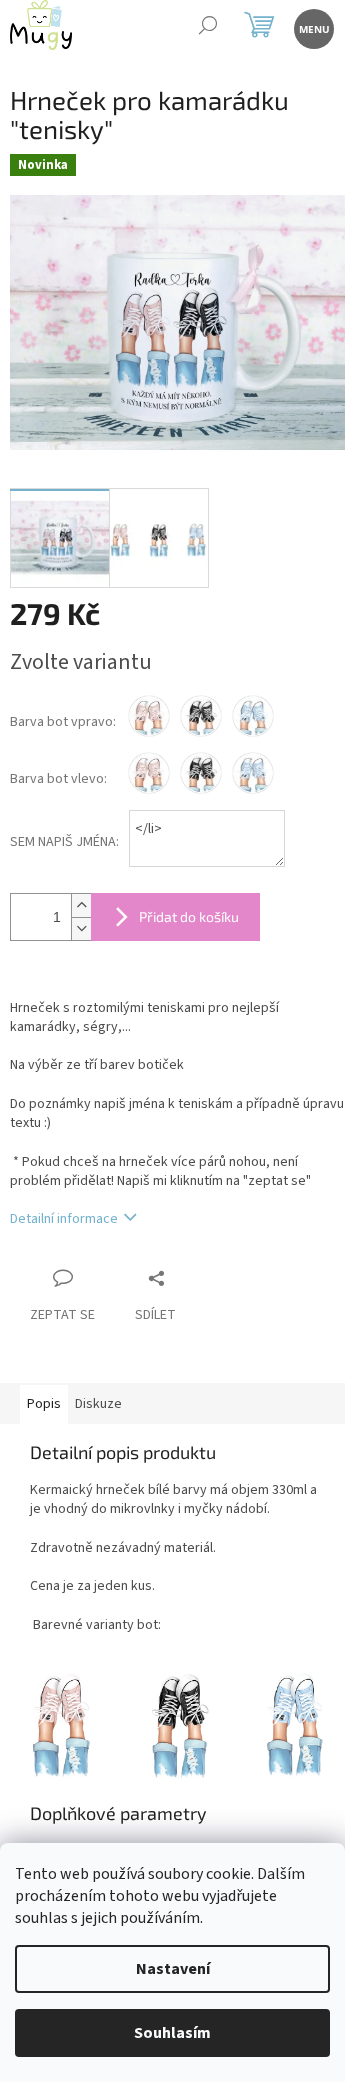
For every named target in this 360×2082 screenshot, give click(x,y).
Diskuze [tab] (98, 1404)
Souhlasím (172, 2033)
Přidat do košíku (189, 916)
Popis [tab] (44, 1404)
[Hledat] (207, 27)
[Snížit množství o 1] (81, 928)
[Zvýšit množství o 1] (81, 905)
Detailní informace (64, 1219)
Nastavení (173, 1969)
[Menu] (312, 27)
